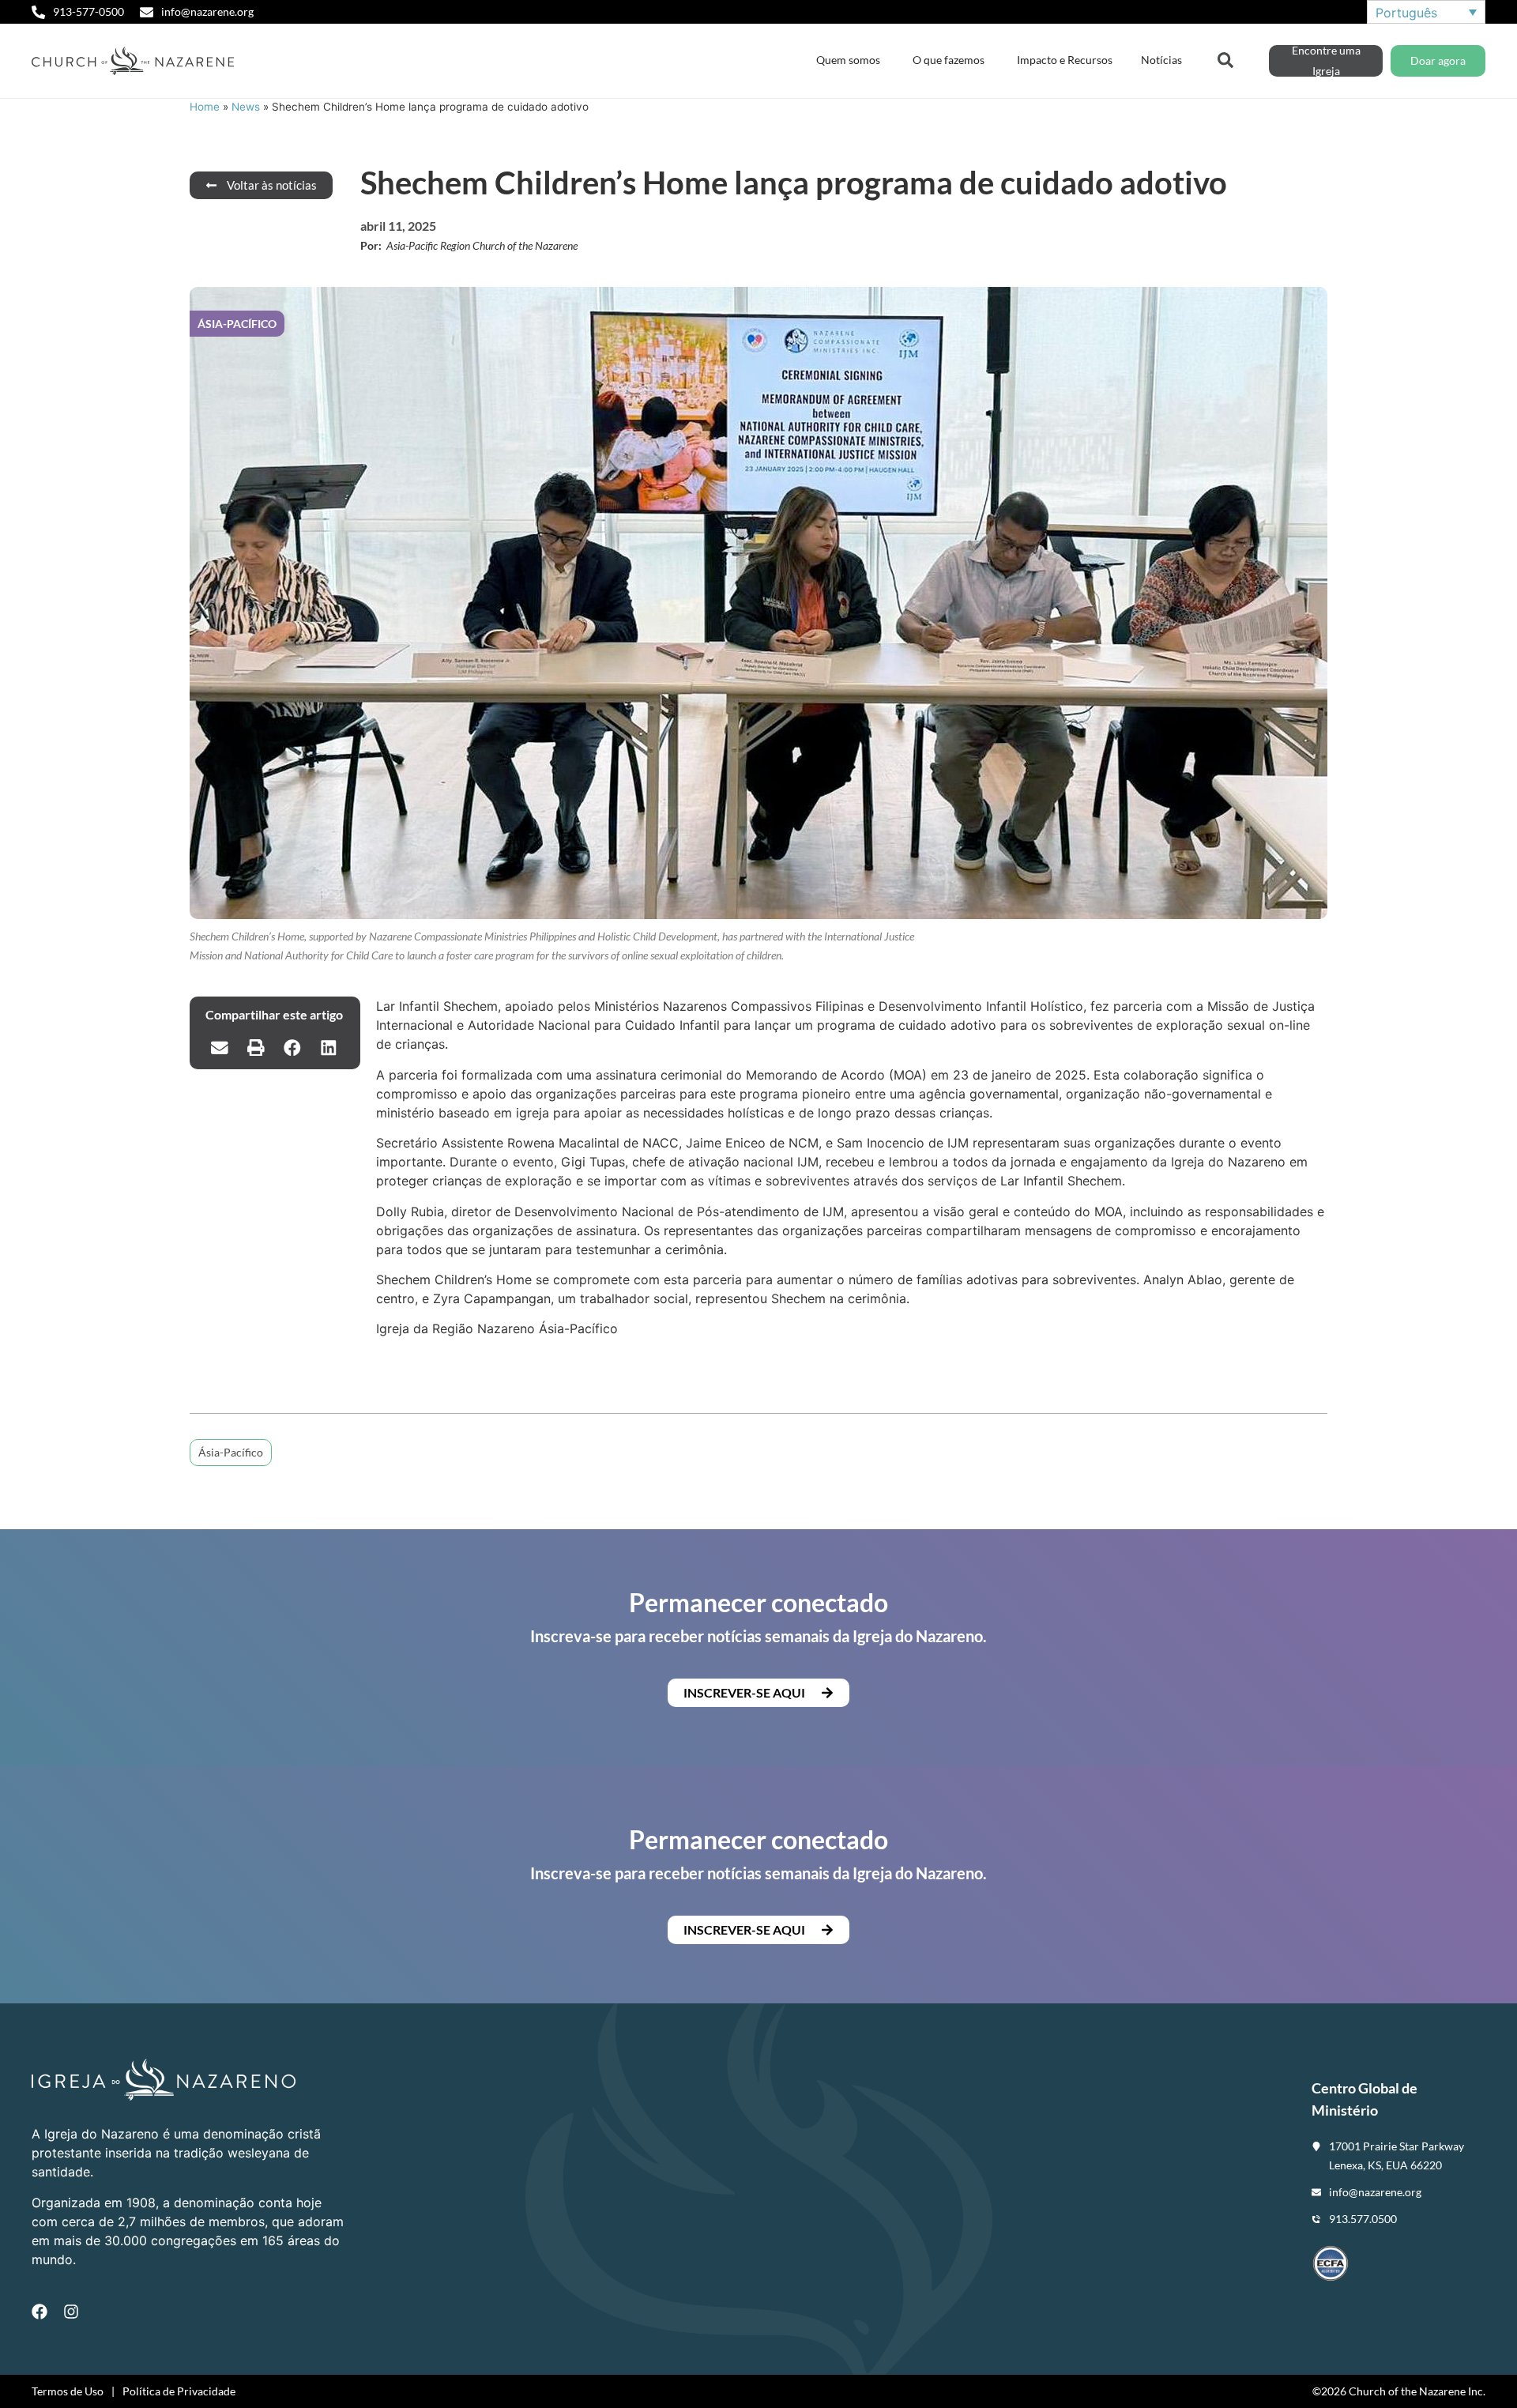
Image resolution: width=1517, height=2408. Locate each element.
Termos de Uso (68, 2391)
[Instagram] (71, 2312)
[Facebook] (40, 2312)
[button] (220, 1047)
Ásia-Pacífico (231, 1452)
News (246, 107)
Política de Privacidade (179, 2391)
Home (205, 107)
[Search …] (1225, 58)
